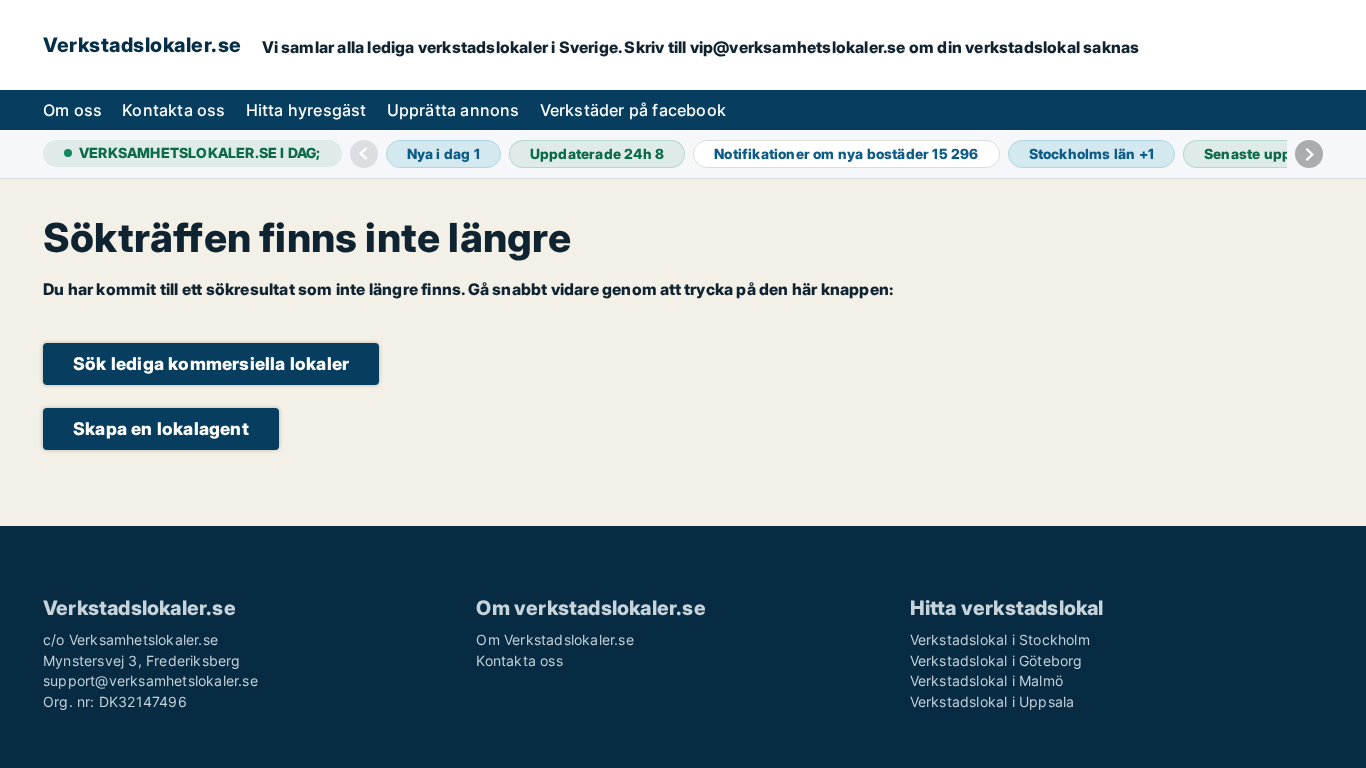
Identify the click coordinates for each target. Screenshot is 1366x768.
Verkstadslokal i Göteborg (996, 660)
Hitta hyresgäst (306, 110)
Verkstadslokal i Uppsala (992, 701)
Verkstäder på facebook (633, 110)
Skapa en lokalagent (161, 428)
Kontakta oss (173, 110)
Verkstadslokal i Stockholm (1000, 639)
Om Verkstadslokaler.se (554, 639)
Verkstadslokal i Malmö (986, 680)
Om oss (72, 110)
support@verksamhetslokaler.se (150, 680)
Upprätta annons (453, 110)
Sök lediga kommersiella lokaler (211, 363)
